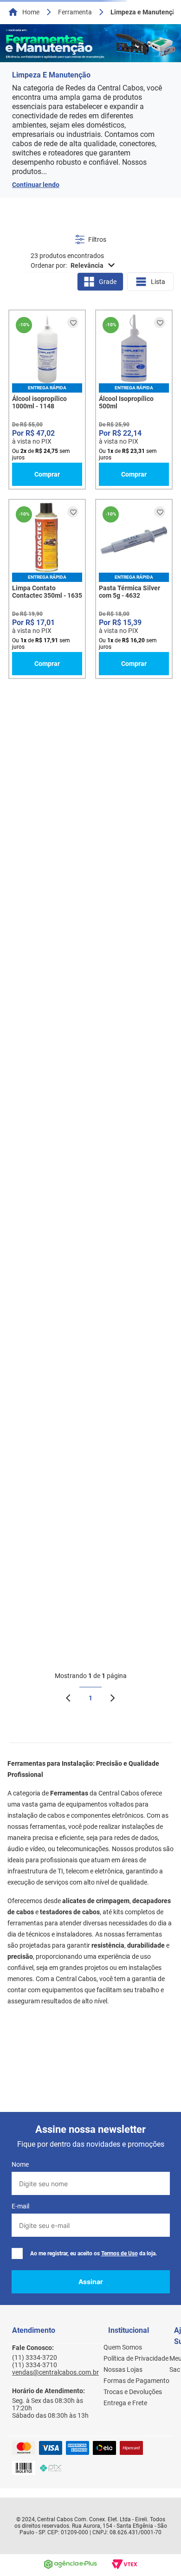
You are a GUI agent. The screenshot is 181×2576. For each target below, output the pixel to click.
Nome (20, 2164)
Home (31, 12)
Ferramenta (75, 12)
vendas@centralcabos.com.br (55, 2372)
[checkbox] (17, 2253)
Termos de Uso (120, 2253)
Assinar (91, 2282)
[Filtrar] (91, 240)
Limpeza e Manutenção (145, 12)
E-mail (20, 2206)
